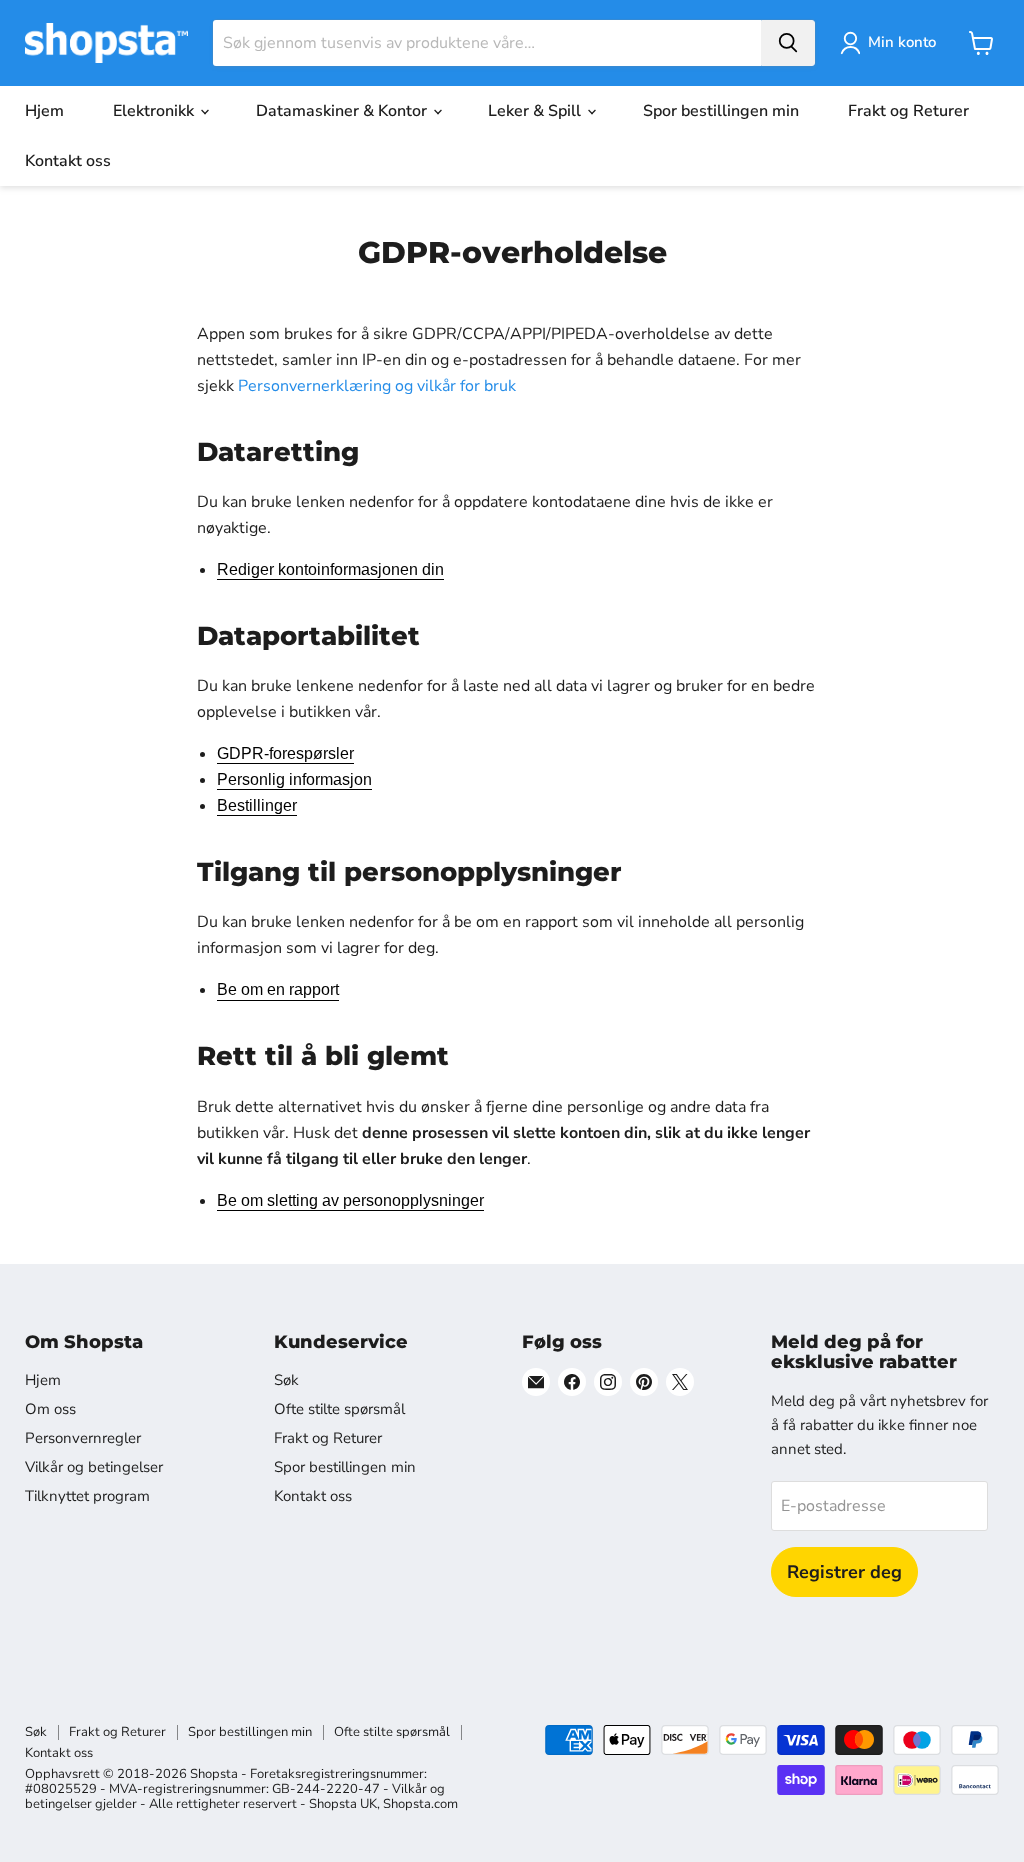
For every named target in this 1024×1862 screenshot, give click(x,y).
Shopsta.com (420, 1804)
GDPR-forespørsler (285, 753)
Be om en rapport (278, 989)
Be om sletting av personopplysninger (350, 1200)
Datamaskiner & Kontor (343, 111)
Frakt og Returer (908, 111)
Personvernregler (83, 1438)
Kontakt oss (68, 161)
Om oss (50, 1409)
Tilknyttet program (87, 1496)
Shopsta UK (343, 1804)
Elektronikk (155, 111)
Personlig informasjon (294, 779)
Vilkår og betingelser (94, 1467)
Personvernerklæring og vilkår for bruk (377, 386)
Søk (286, 1380)
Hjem (44, 111)
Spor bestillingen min (721, 111)
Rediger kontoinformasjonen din (330, 569)
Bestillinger (257, 805)
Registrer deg (844, 1572)
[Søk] (788, 43)
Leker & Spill (536, 111)
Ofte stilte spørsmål (339, 1409)
